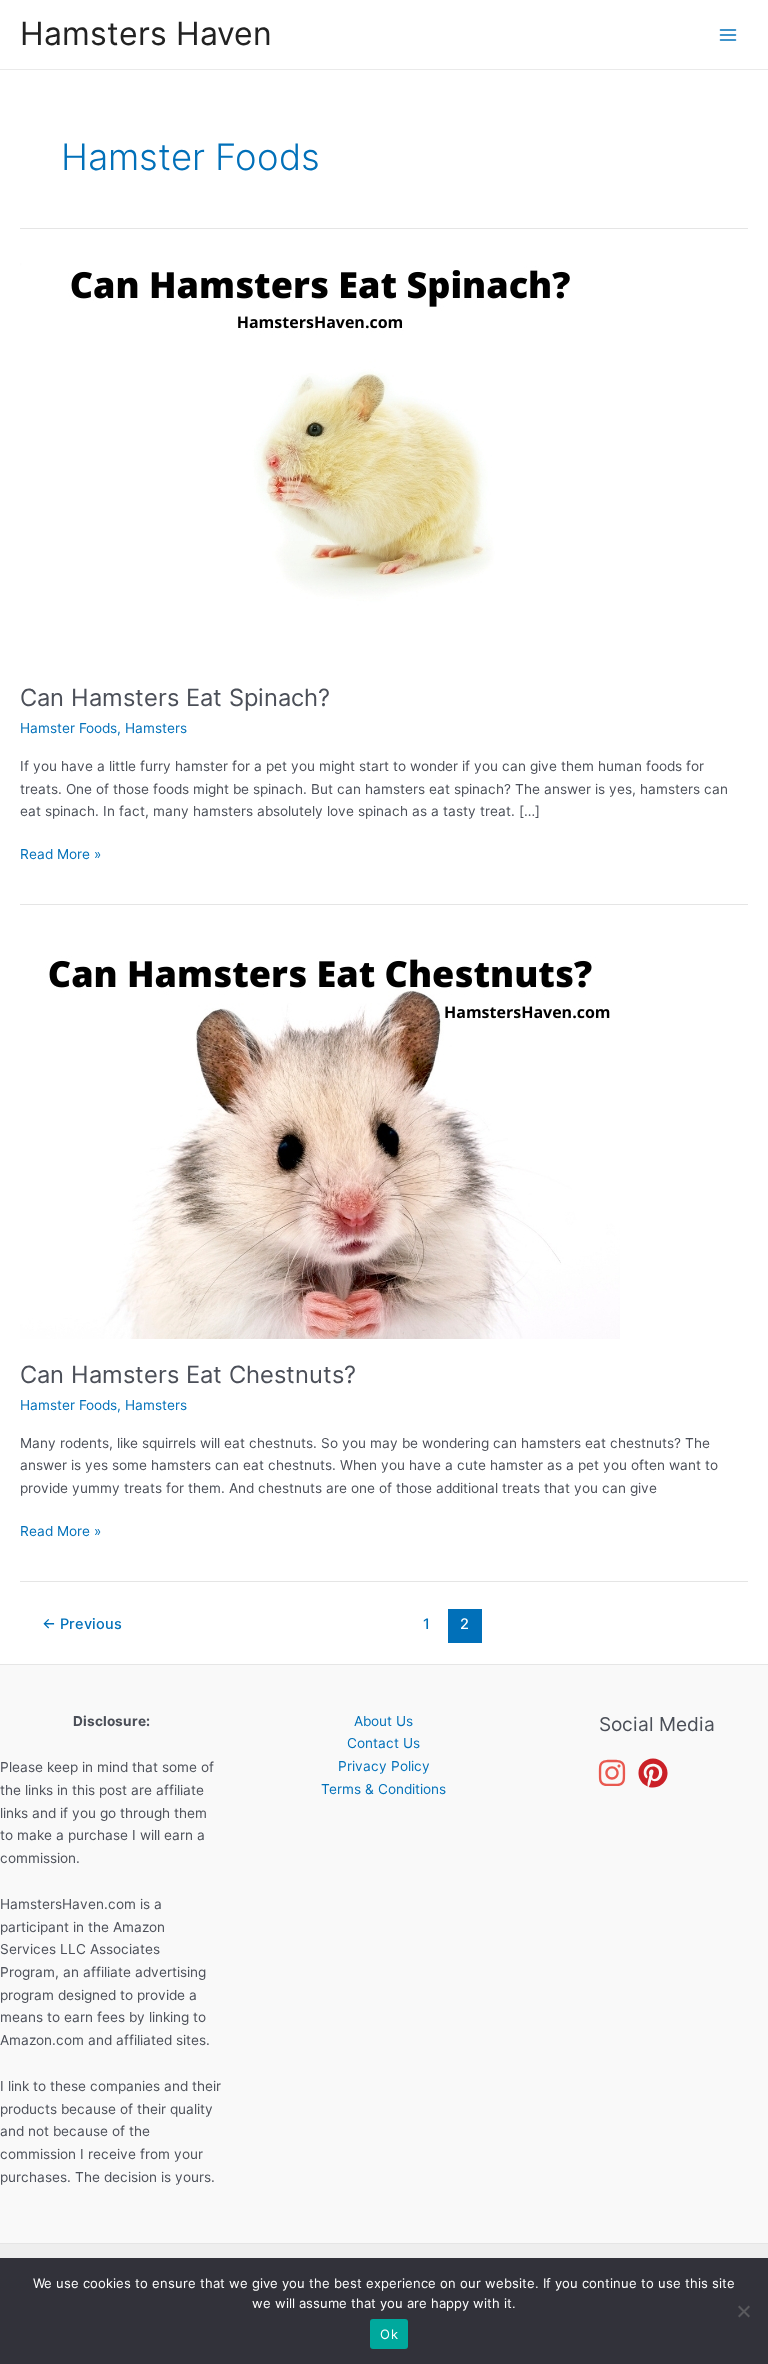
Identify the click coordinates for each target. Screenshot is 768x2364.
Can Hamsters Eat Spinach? (175, 697)
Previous (82, 1624)
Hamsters (156, 728)
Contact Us (383, 1743)
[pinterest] (656, 1773)
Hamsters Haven (146, 33)
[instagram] (615, 1773)
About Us (383, 1721)
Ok (389, 2334)
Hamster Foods (68, 728)
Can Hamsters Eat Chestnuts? (188, 1374)
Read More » (60, 855)
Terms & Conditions (383, 1789)
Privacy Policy (384, 1766)
